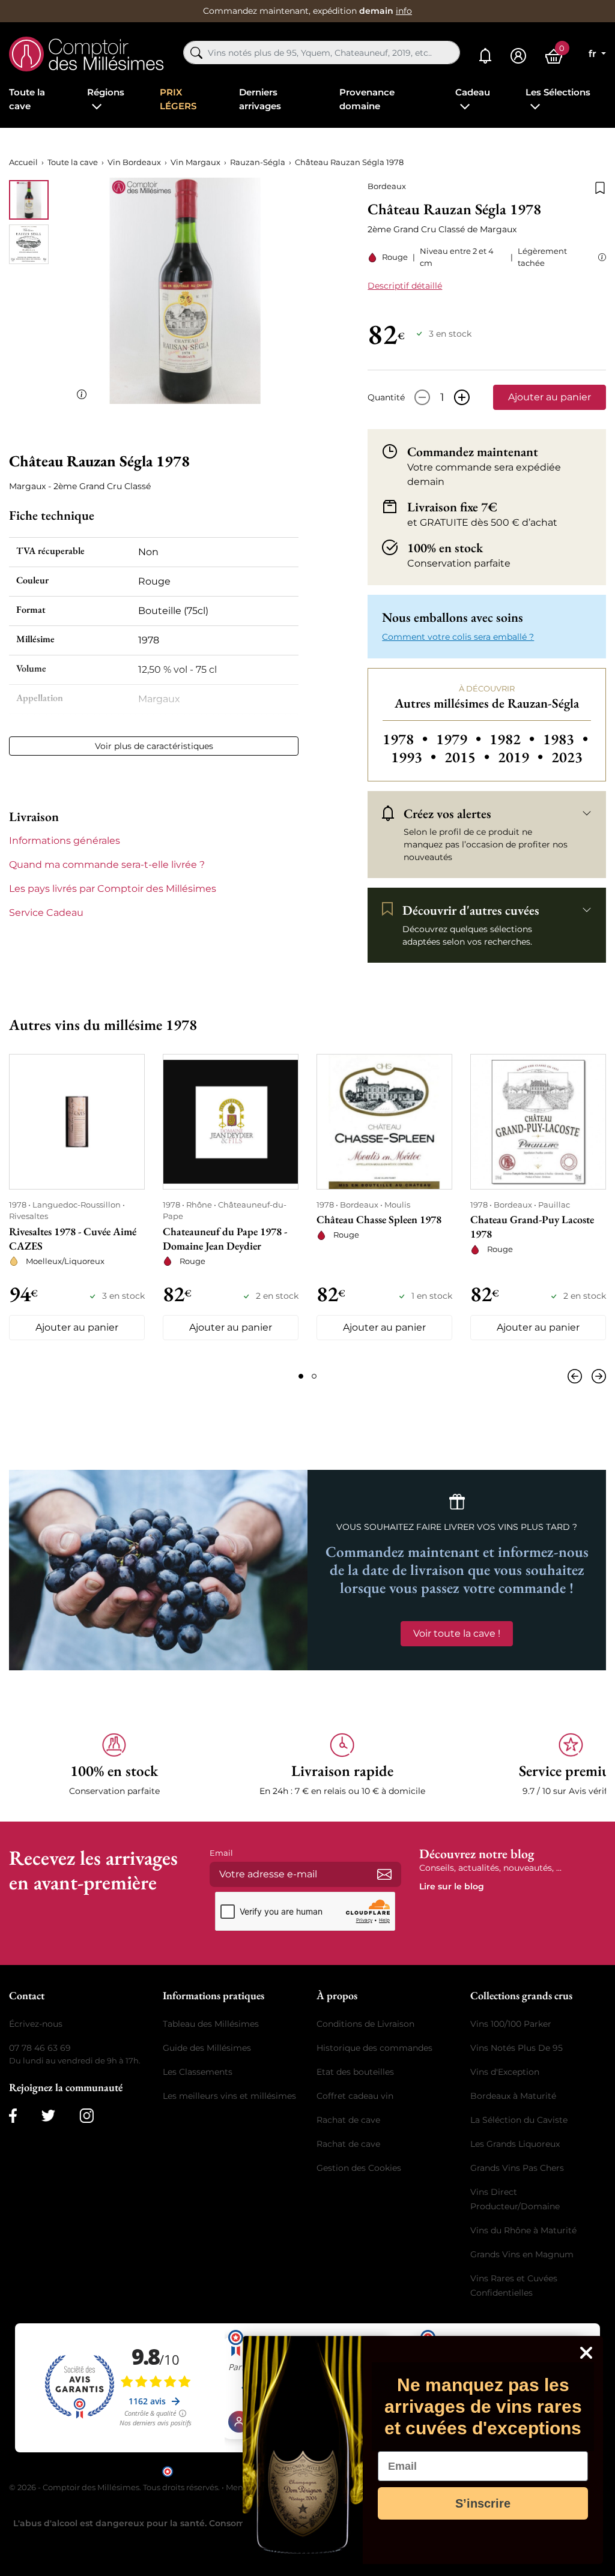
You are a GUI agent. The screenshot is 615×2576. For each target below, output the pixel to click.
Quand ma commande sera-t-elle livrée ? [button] (107, 865)
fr (594, 54)
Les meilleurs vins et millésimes (229, 2096)
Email (221, 1853)
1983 (565, 739)
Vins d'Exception (505, 2072)
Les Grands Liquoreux (515, 2144)
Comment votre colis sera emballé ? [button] (458, 637)
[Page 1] (301, 1376)
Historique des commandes (374, 2048)
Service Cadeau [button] (46, 913)
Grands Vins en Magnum (522, 2254)
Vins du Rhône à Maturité (523, 2230)
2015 (469, 757)
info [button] (404, 11)
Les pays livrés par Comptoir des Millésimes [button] (113, 889)
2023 (567, 757)
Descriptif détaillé (405, 286)
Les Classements (198, 2072)
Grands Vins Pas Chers (517, 2168)
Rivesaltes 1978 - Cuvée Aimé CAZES (73, 1238)
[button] (600, 257)
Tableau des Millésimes (211, 2024)
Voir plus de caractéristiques (154, 746)
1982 (514, 739)
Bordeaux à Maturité (513, 2096)
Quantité (386, 397)
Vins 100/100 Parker (511, 2024)
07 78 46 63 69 (40, 2048)
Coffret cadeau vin (355, 2096)
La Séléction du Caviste (519, 2120)
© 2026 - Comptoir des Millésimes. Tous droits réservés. (115, 2487)
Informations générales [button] (65, 841)
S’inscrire (483, 2503)
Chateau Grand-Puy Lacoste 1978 (532, 1226)
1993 (415, 757)
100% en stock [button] (445, 547)
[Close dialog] (586, 2353)
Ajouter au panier (550, 397)
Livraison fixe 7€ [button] (452, 507)
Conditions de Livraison (365, 2024)
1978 (407, 739)
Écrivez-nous (36, 2024)
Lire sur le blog (452, 1886)
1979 (460, 739)
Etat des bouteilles (355, 2072)
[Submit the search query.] (196, 53)
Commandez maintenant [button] (473, 451)
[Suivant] (596, 1376)
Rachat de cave (348, 2120)
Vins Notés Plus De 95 (517, 2048)
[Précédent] (577, 1376)
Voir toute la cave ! (457, 1633)
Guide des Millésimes (207, 2048)
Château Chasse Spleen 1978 (379, 1219)
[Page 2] (314, 1376)
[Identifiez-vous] (518, 56)
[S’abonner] (384, 1874)
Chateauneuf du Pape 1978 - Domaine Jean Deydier (225, 1238)
